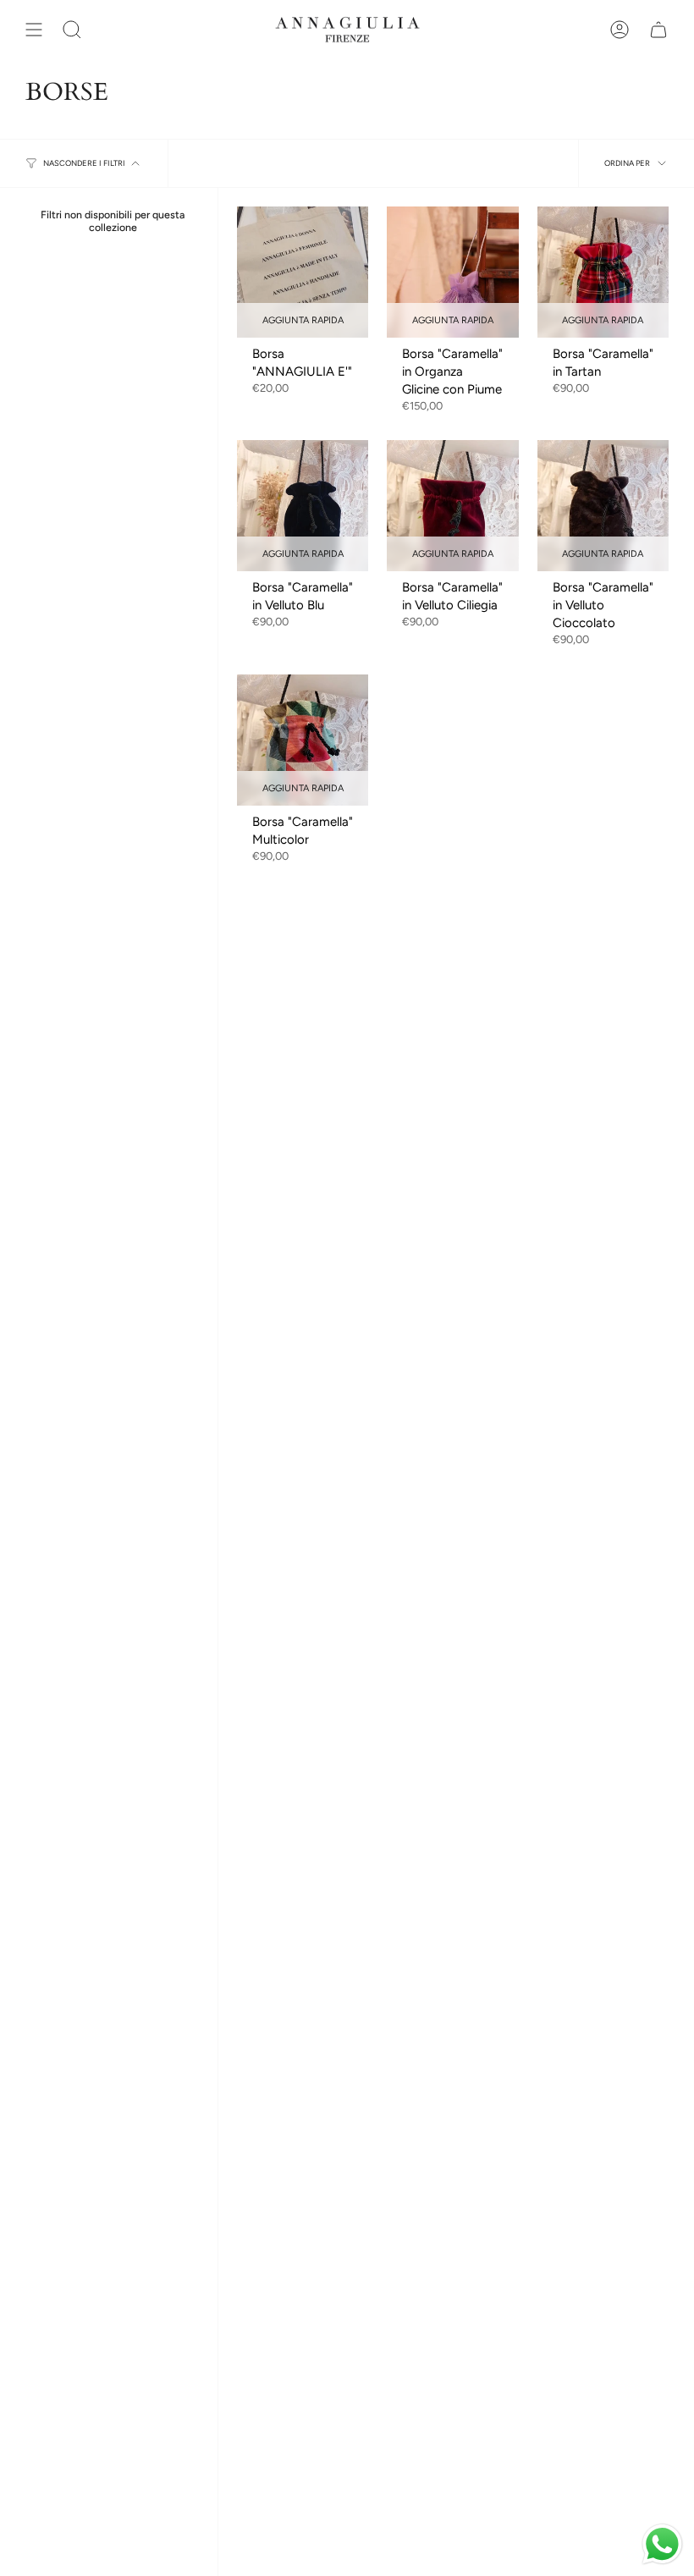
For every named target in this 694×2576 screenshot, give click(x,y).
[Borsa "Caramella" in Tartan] (603, 272)
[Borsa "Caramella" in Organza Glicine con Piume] (452, 272)
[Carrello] (658, 30)
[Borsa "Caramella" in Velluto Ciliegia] (452, 506)
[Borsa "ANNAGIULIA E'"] (303, 272)
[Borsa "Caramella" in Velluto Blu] (303, 506)
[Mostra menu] (34, 30)
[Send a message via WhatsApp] (662, 2544)
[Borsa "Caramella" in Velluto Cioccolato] (603, 506)
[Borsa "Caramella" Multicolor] (303, 740)
